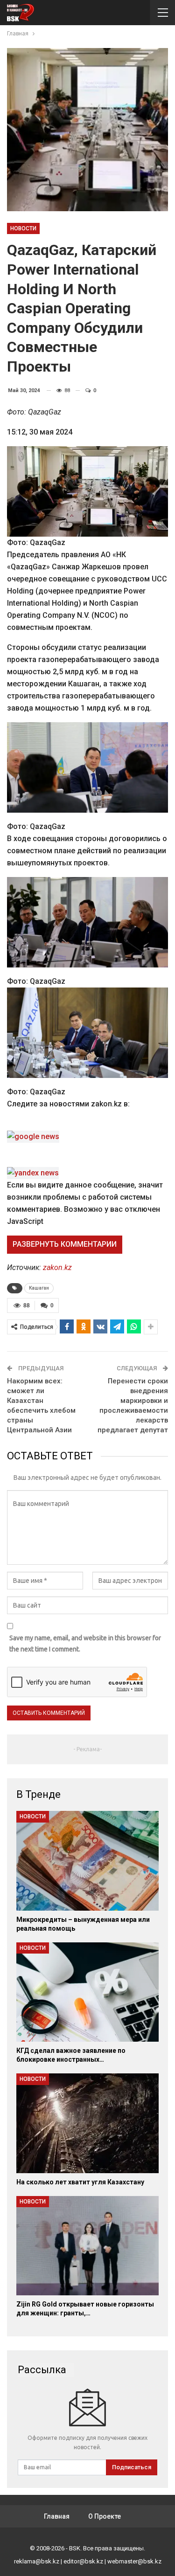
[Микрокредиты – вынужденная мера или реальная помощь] (87, 1861)
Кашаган (39, 1288)
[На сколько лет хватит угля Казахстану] (87, 2123)
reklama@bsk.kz (37, 2561)
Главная (57, 2516)
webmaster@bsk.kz (134, 2561)
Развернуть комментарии (65, 1244)
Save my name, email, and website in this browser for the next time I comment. (85, 1644)
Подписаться (132, 2467)
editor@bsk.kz (83, 2561)
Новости (23, 228)
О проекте (105, 2516)
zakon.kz (57, 1267)
